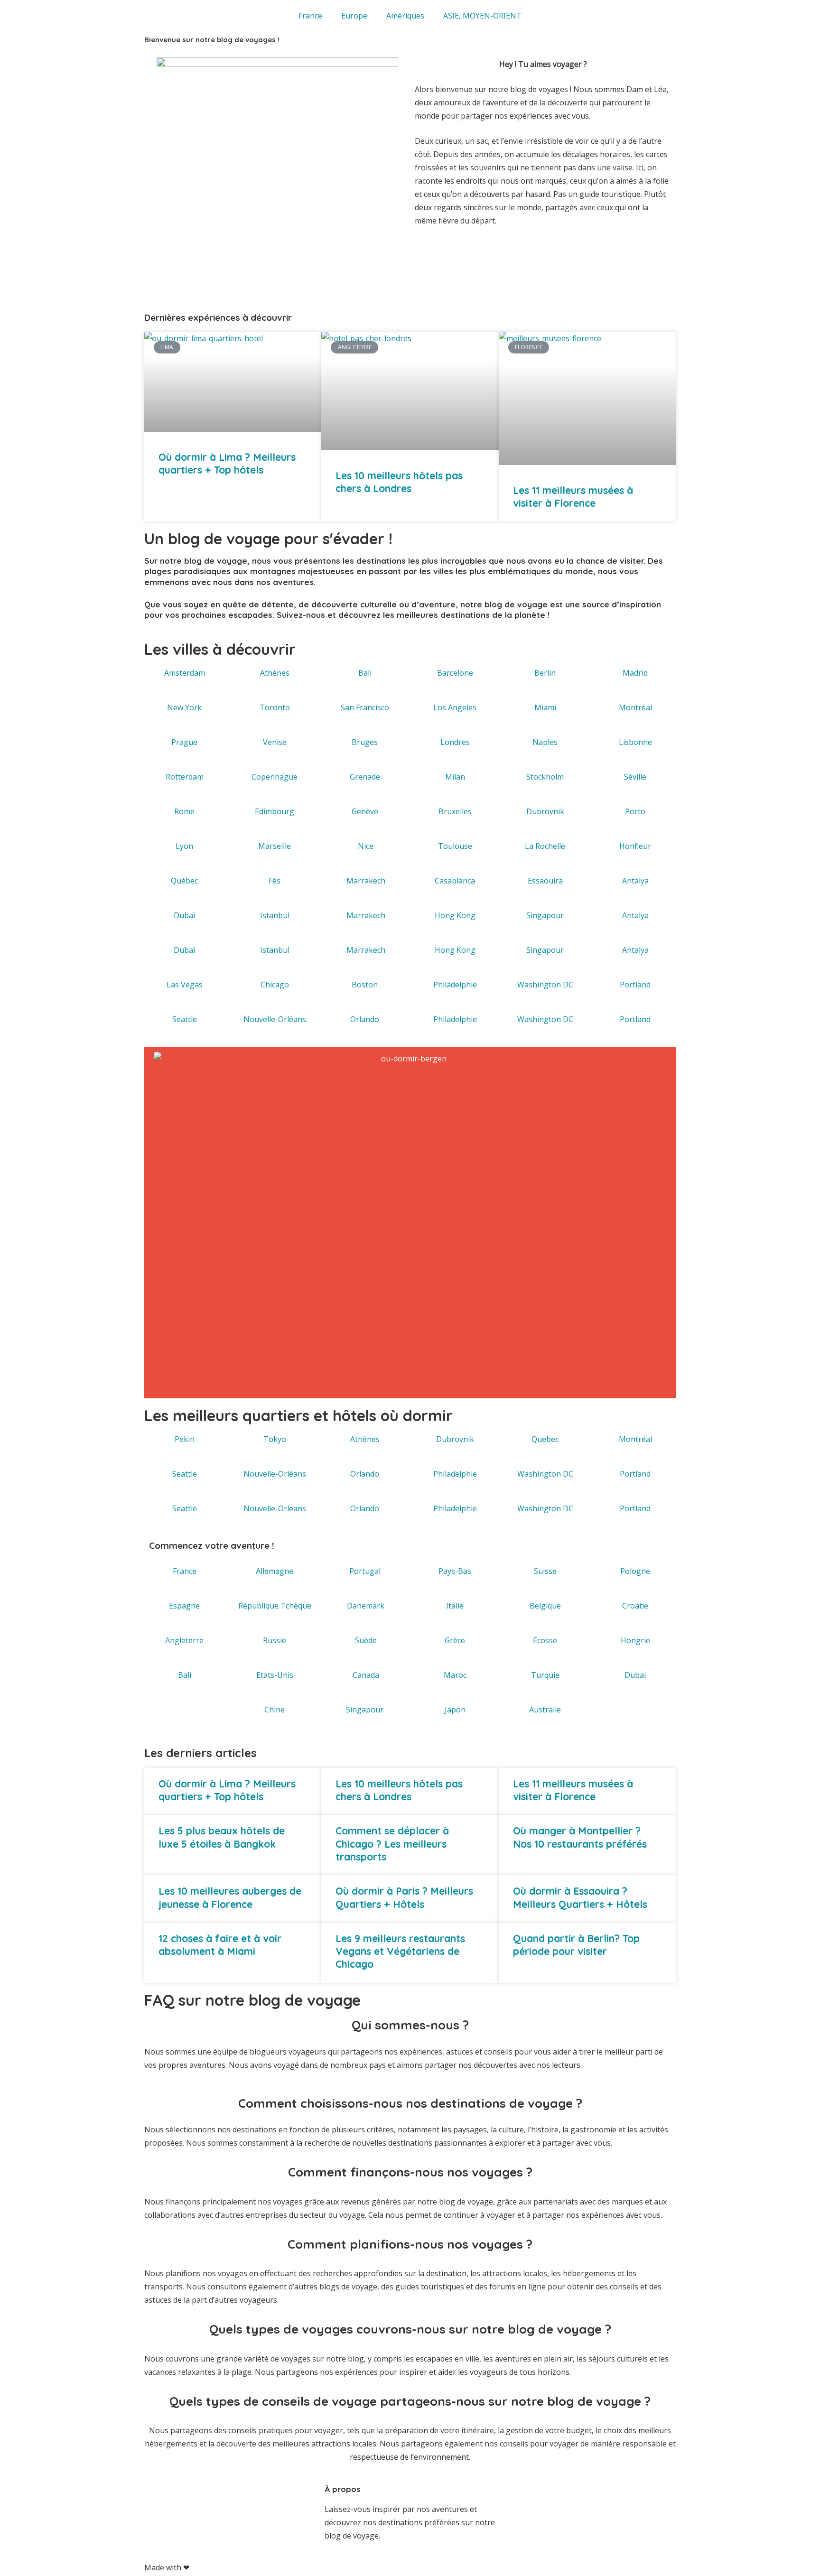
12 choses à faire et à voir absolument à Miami (220, 1945)
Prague (184, 742)
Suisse (545, 1571)
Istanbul (275, 915)
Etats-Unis (275, 1675)
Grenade (365, 777)
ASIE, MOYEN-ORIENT (482, 16)
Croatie (635, 1606)
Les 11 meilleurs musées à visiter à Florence (573, 497)
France (310, 16)
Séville (635, 777)
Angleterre (184, 1640)
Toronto (275, 707)
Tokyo (275, 1439)
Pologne (635, 1571)
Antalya (635, 881)
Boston (365, 985)
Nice (366, 846)
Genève (365, 811)
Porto (635, 811)
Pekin (185, 1439)
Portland (635, 985)
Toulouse (455, 846)
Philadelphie (455, 985)
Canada (366, 1675)
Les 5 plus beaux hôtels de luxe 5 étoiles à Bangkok (222, 1837)
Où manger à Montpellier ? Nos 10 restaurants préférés (580, 1837)
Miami (545, 707)
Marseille (275, 846)
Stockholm (545, 777)
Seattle (185, 1019)
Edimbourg (275, 811)
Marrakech (366, 881)
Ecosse (545, 1640)
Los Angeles (455, 707)
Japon (455, 1710)
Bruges (365, 742)
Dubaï (184, 915)
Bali (365, 673)
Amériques (405, 16)
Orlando (365, 1019)
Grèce (455, 1640)
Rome (184, 811)
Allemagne (275, 1571)
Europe (354, 16)
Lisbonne (635, 742)
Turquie (545, 1675)
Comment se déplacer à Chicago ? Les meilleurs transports (392, 1844)
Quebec (545, 1439)
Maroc (455, 1675)
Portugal (365, 1571)
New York (184, 707)
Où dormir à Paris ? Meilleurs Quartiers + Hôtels (404, 1897)
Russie (275, 1640)
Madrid (635, 673)
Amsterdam (185, 673)
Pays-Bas (455, 1571)
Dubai (635, 1675)
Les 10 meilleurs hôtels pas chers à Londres (399, 482)
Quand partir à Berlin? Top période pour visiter (576, 1945)
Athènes (275, 673)
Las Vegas (185, 985)
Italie (455, 1606)
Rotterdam (185, 777)
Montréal (635, 707)
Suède (366, 1640)
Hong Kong (455, 915)
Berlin (545, 673)
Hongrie (635, 1640)
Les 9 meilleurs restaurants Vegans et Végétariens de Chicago (400, 1951)
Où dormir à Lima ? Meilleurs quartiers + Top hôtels (227, 463)
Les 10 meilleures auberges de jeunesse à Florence (230, 1897)
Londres (455, 742)
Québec (184, 881)
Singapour (545, 915)
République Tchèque (275, 1606)
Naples (545, 742)
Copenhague (275, 777)
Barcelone (455, 673)
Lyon (184, 846)
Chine (275, 1710)
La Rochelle (545, 846)
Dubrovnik (545, 811)
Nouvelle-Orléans (275, 1019)
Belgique (545, 1606)
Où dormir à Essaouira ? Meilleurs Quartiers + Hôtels (580, 1897)
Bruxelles (455, 811)
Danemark (366, 1606)
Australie (545, 1710)
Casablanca (455, 881)
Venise (275, 742)
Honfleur (635, 846)
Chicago (275, 985)
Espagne (184, 1606)
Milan (455, 777)
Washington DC (545, 985)
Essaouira (545, 881)
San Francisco (365, 707)
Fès (275, 881)
